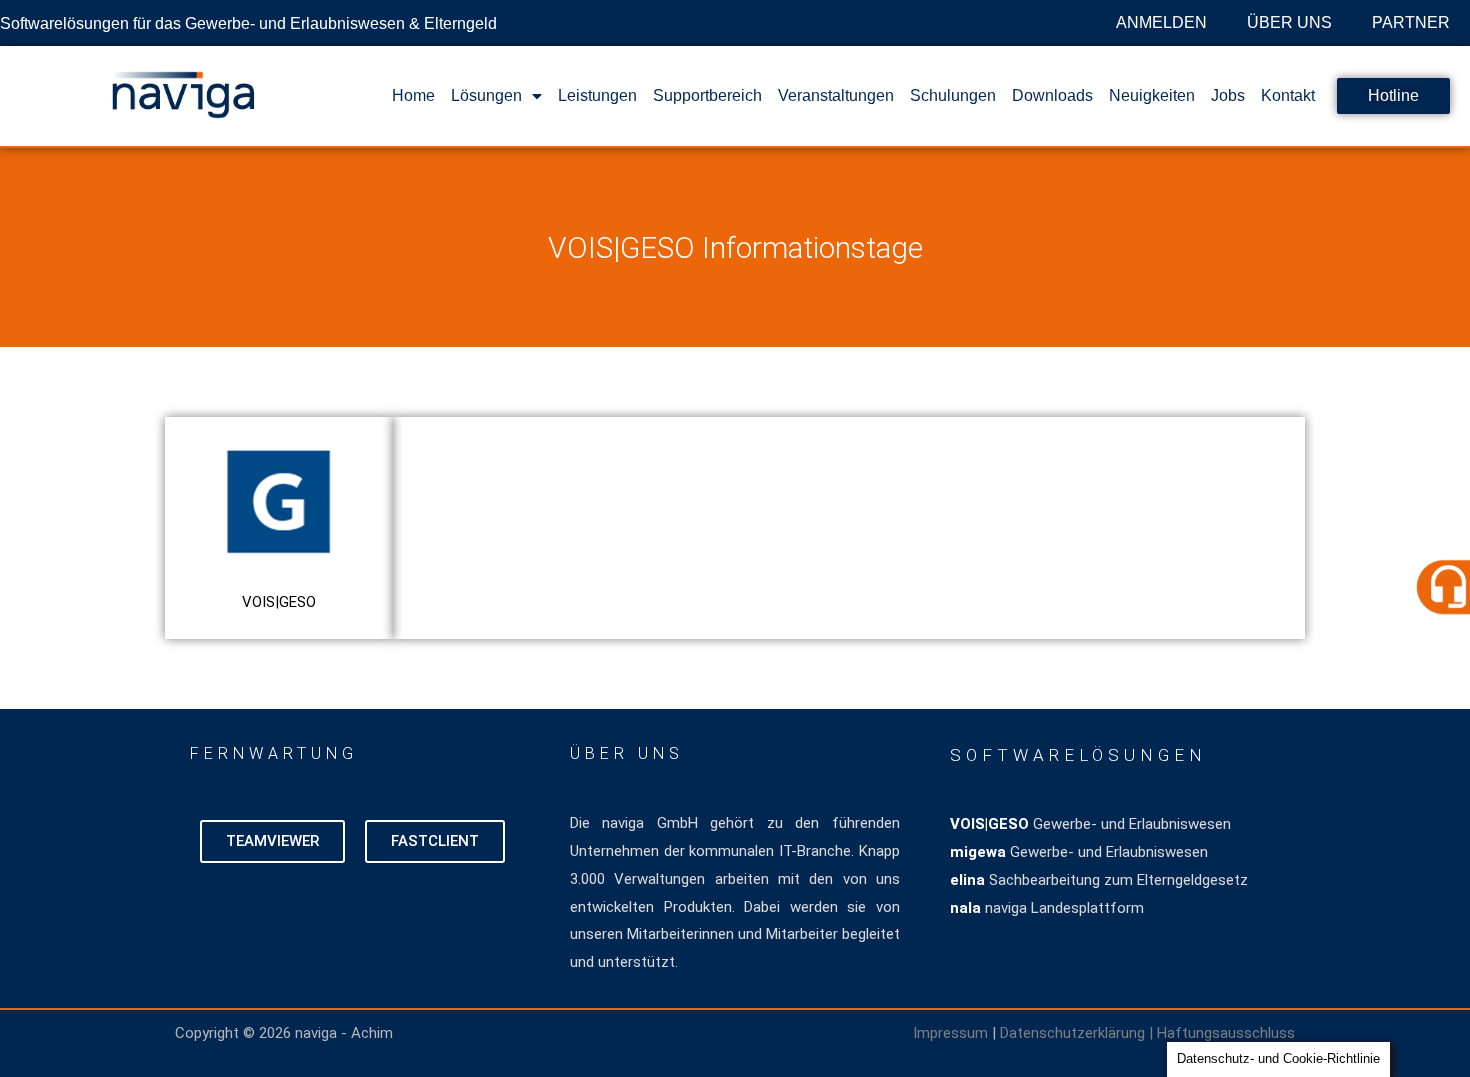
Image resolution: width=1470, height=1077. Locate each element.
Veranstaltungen (836, 95)
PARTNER (1411, 22)
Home (413, 95)
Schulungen (953, 95)
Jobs (1228, 95)
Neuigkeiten (1152, 95)
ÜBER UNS (1289, 22)
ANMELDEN (1161, 22)
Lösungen (486, 95)
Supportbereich (707, 95)
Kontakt (1288, 95)
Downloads (1052, 95)
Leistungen (597, 95)
